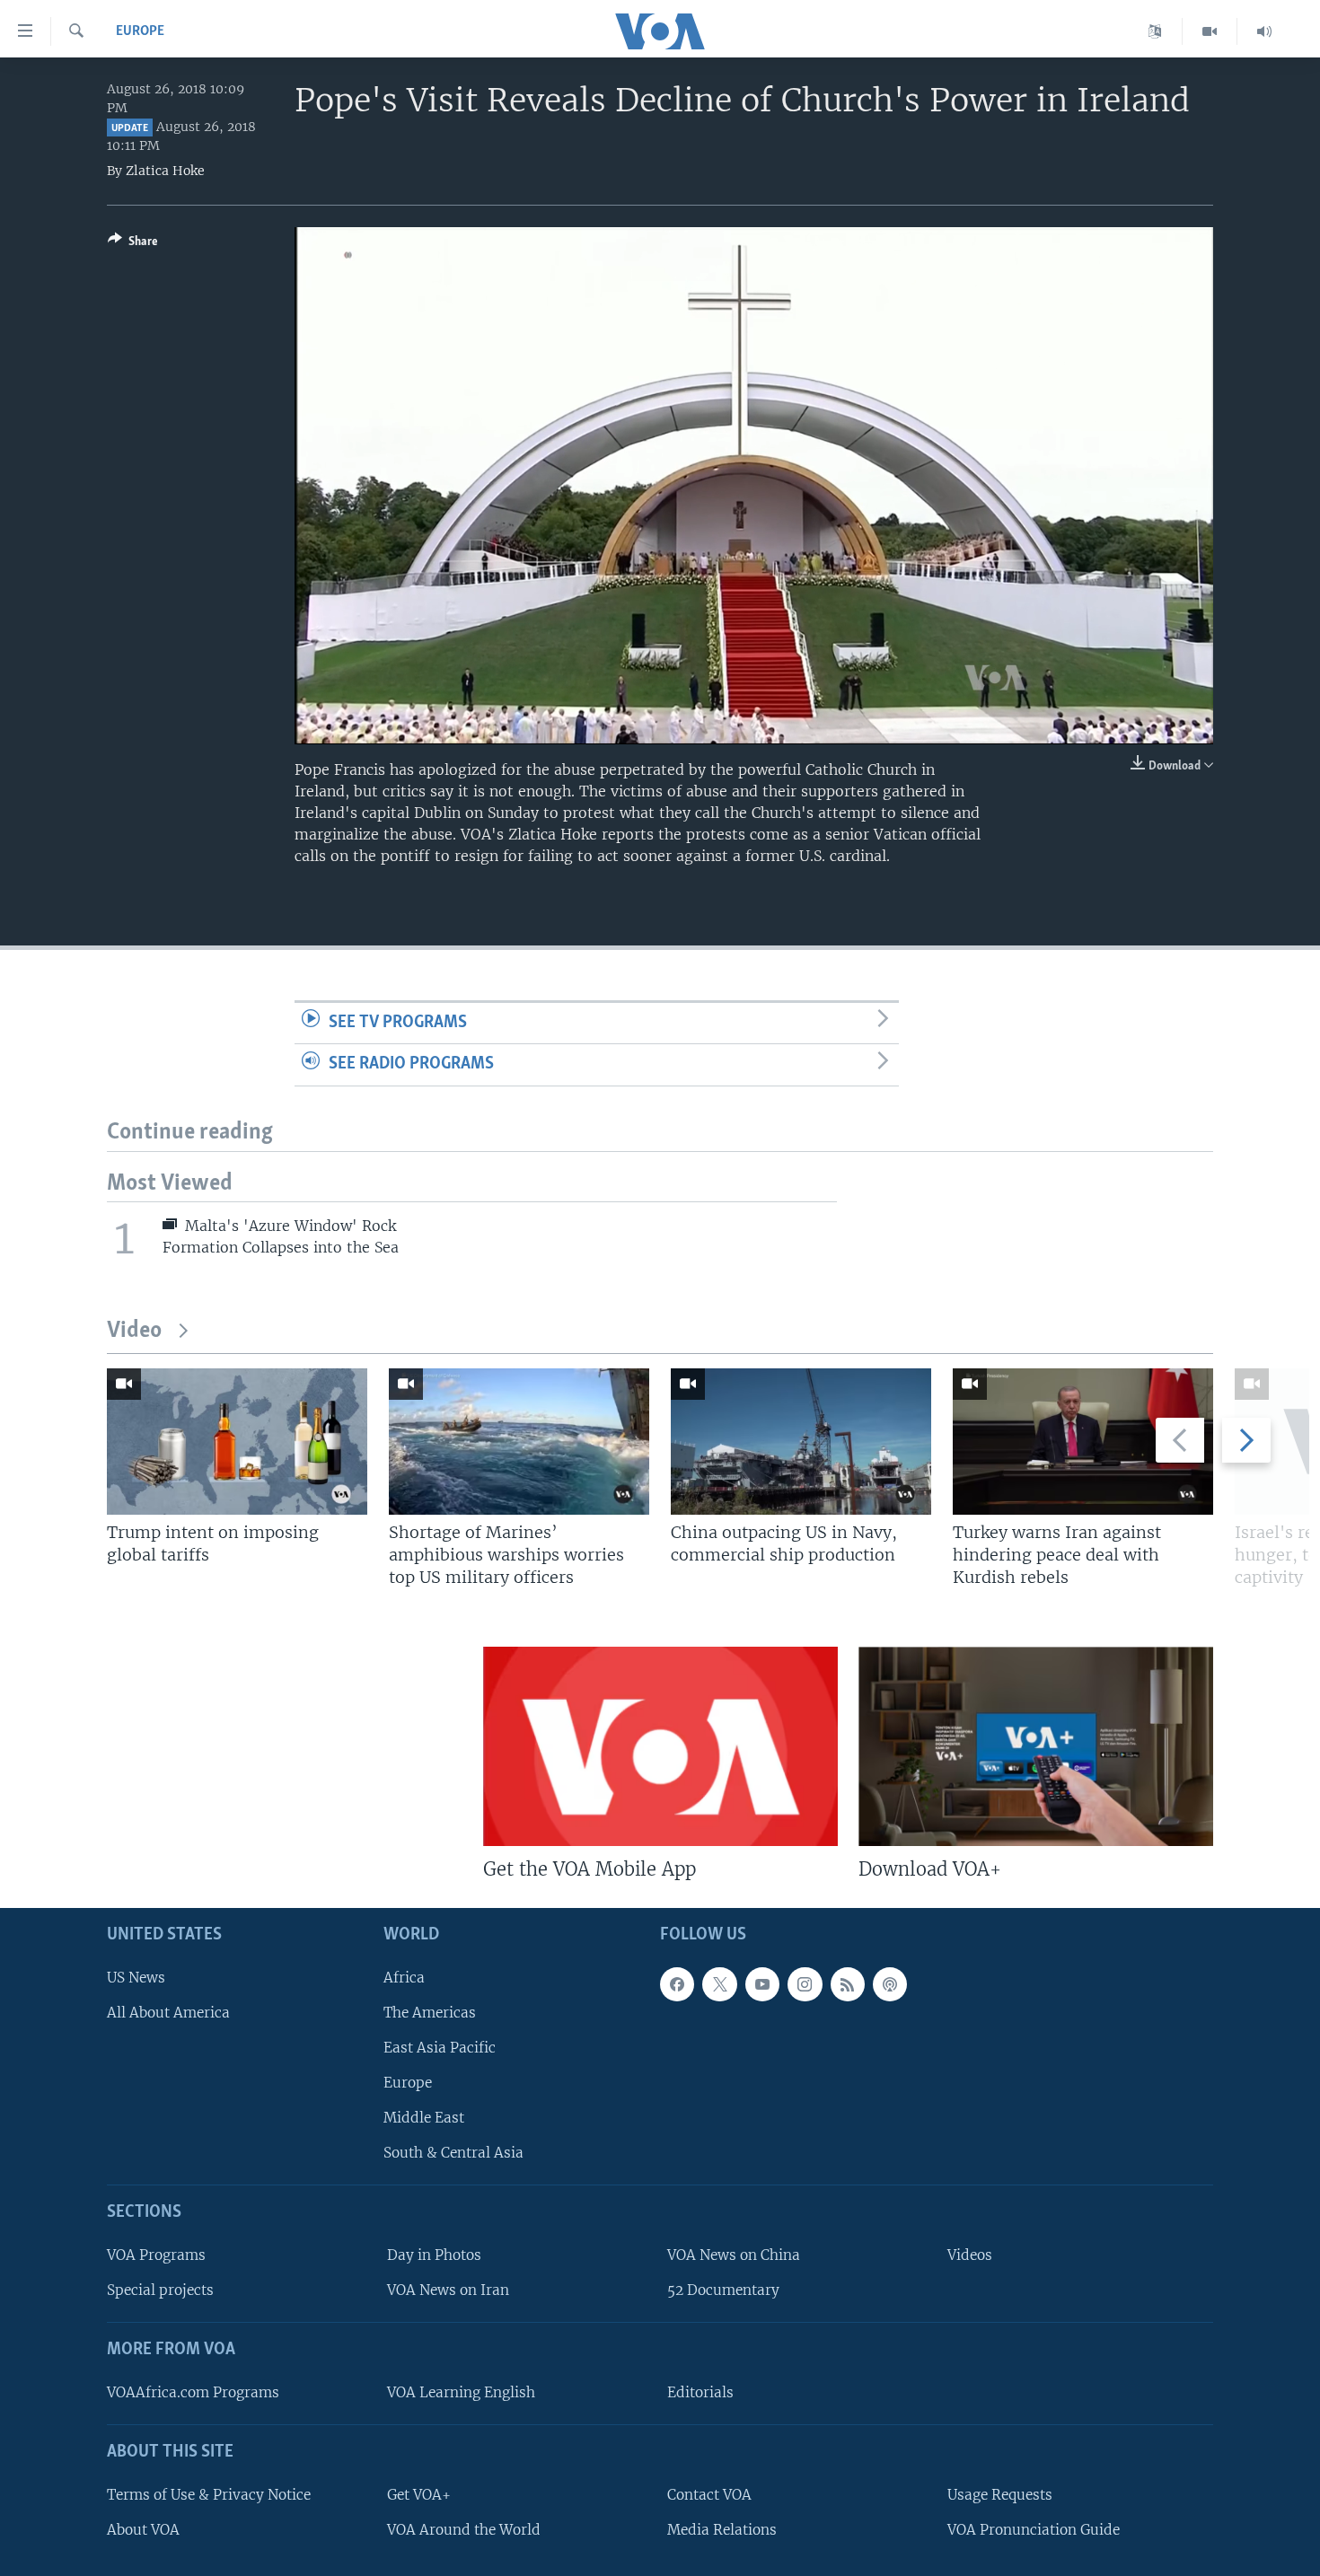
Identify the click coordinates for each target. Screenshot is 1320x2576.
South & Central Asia (453, 2153)
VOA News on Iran (448, 2290)
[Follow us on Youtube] (762, 1984)
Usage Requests (1000, 2495)
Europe (140, 31)
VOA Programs (156, 2255)
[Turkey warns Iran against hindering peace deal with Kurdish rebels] (1083, 1442)
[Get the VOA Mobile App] (660, 1746)
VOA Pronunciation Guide (1034, 2530)
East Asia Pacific (440, 2048)
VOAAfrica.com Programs (193, 2392)
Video (134, 1331)
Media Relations (722, 2530)
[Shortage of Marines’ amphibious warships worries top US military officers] (519, 1442)
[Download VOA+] (1036, 1746)
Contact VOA (709, 2495)
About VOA (143, 2530)
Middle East (424, 2118)
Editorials (700, 2392)
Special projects (160, 2290)
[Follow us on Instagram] (805, 1984)
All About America (168, 2013)
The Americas (430, 2013)
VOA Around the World (464, 2530)
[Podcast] (890, 1984)
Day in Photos (434, 2255)
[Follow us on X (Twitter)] (719, 1984)
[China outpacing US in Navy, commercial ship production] (801, 1442)
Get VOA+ (419, 2495)
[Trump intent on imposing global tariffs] (237, 1442)
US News (136, 1978)
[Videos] (1210, 31)
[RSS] (848, 1984)
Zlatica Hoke (165, 171)
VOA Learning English (461, 2392)
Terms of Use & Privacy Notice (209, 2495)
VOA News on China (734, 2255)
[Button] (133, 244)
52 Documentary (723, 2290)
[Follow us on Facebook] (677, 1984)
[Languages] (1155, 31)
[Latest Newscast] (1264, 31)
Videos (970, 2255)
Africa (404, 1978)
